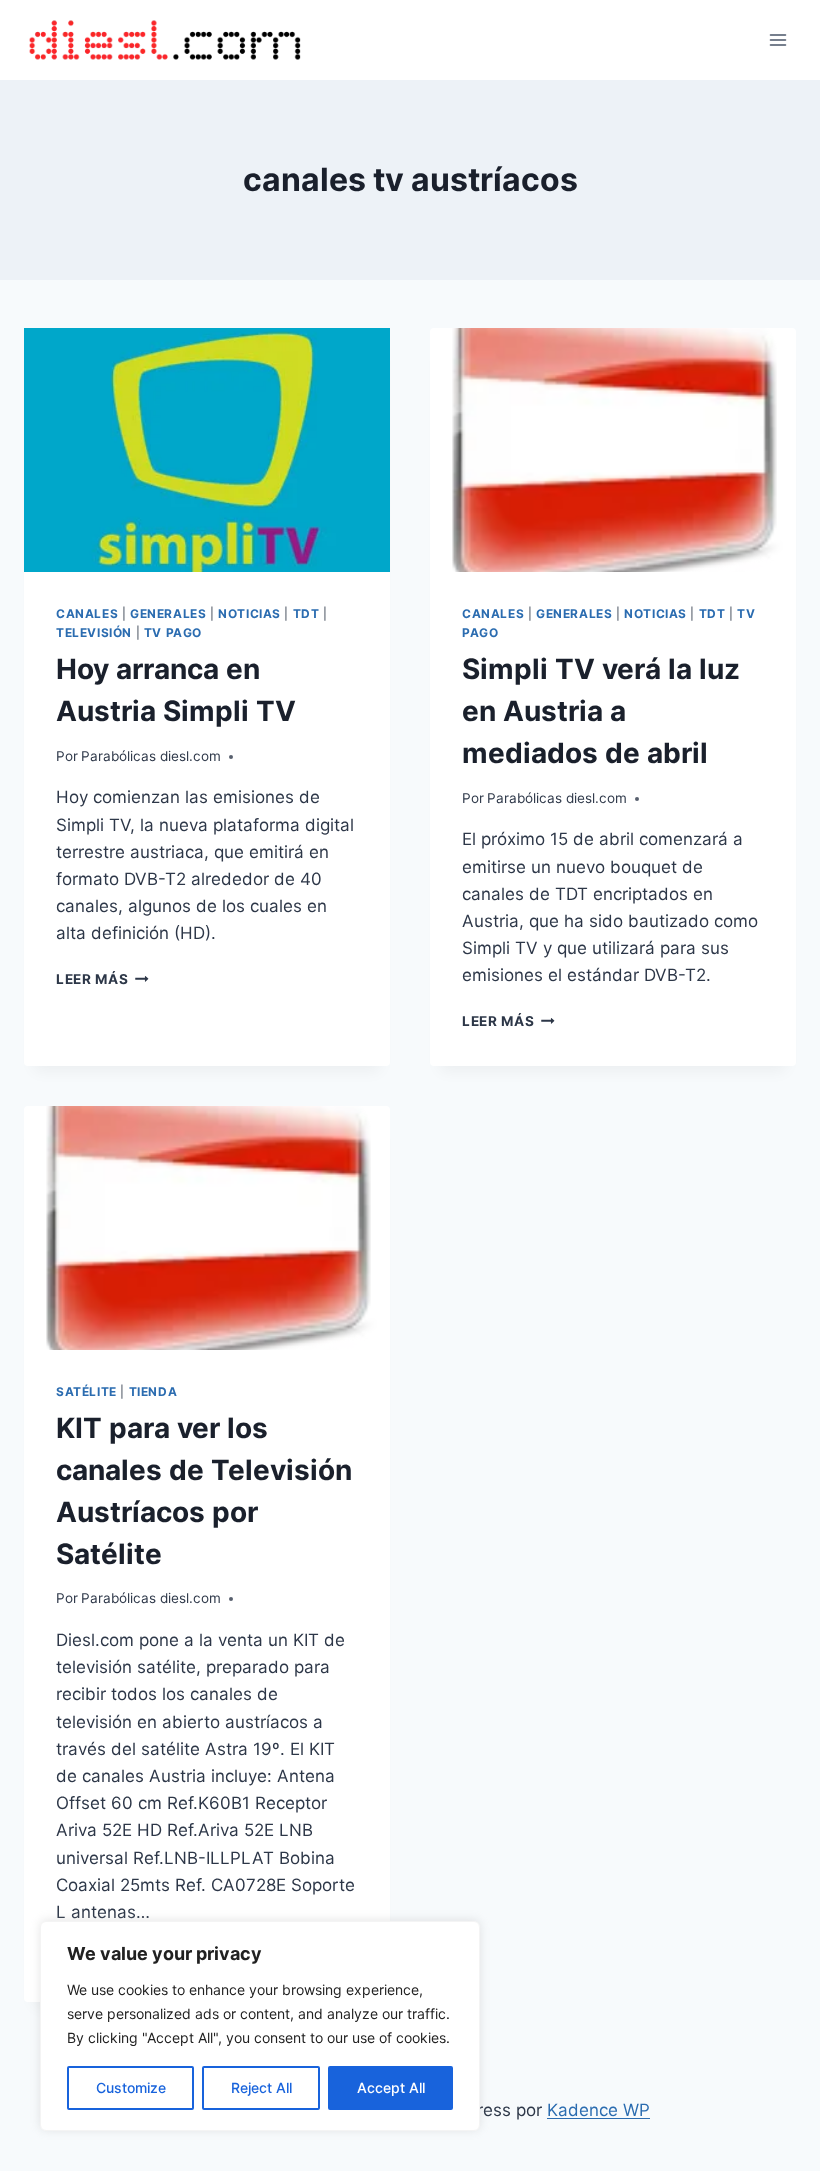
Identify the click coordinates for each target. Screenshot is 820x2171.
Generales (168, 613)
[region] (260, 2026)
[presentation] (207, 450)
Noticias (249, 613)
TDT (306, 613)
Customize (131, 2087)
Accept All (391, 2087)
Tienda (153, 1391)
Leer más (102, 979)
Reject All (261, 2087)
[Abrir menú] (777, 39)
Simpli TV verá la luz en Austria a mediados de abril (601, 711)
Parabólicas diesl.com (151, 756)
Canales (87, 613)
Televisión (94, 632)
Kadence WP (598, 2110)
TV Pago (173, 632)
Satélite (86, 1391)
